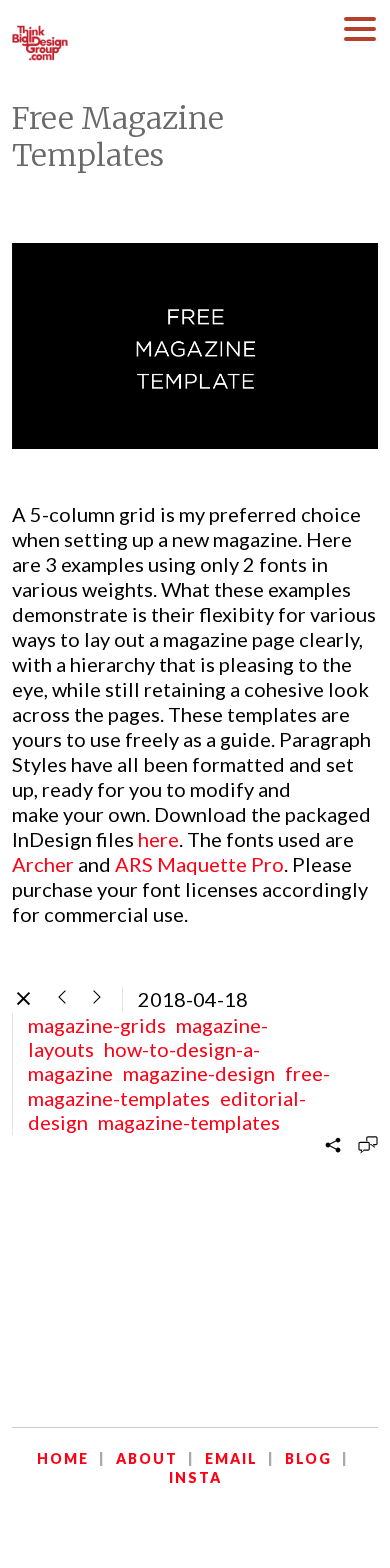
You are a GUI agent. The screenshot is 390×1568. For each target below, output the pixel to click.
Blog (308, 1458)
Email (231, 1458)
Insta (195, 1477)
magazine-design (199, 1073)
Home (63, 1458)
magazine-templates (189, 1122)
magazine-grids (97, 1025)
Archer (43, 864)
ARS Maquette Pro (199, 864)
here (158, 839)
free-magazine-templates (179, 1085)
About (147, 1458)
